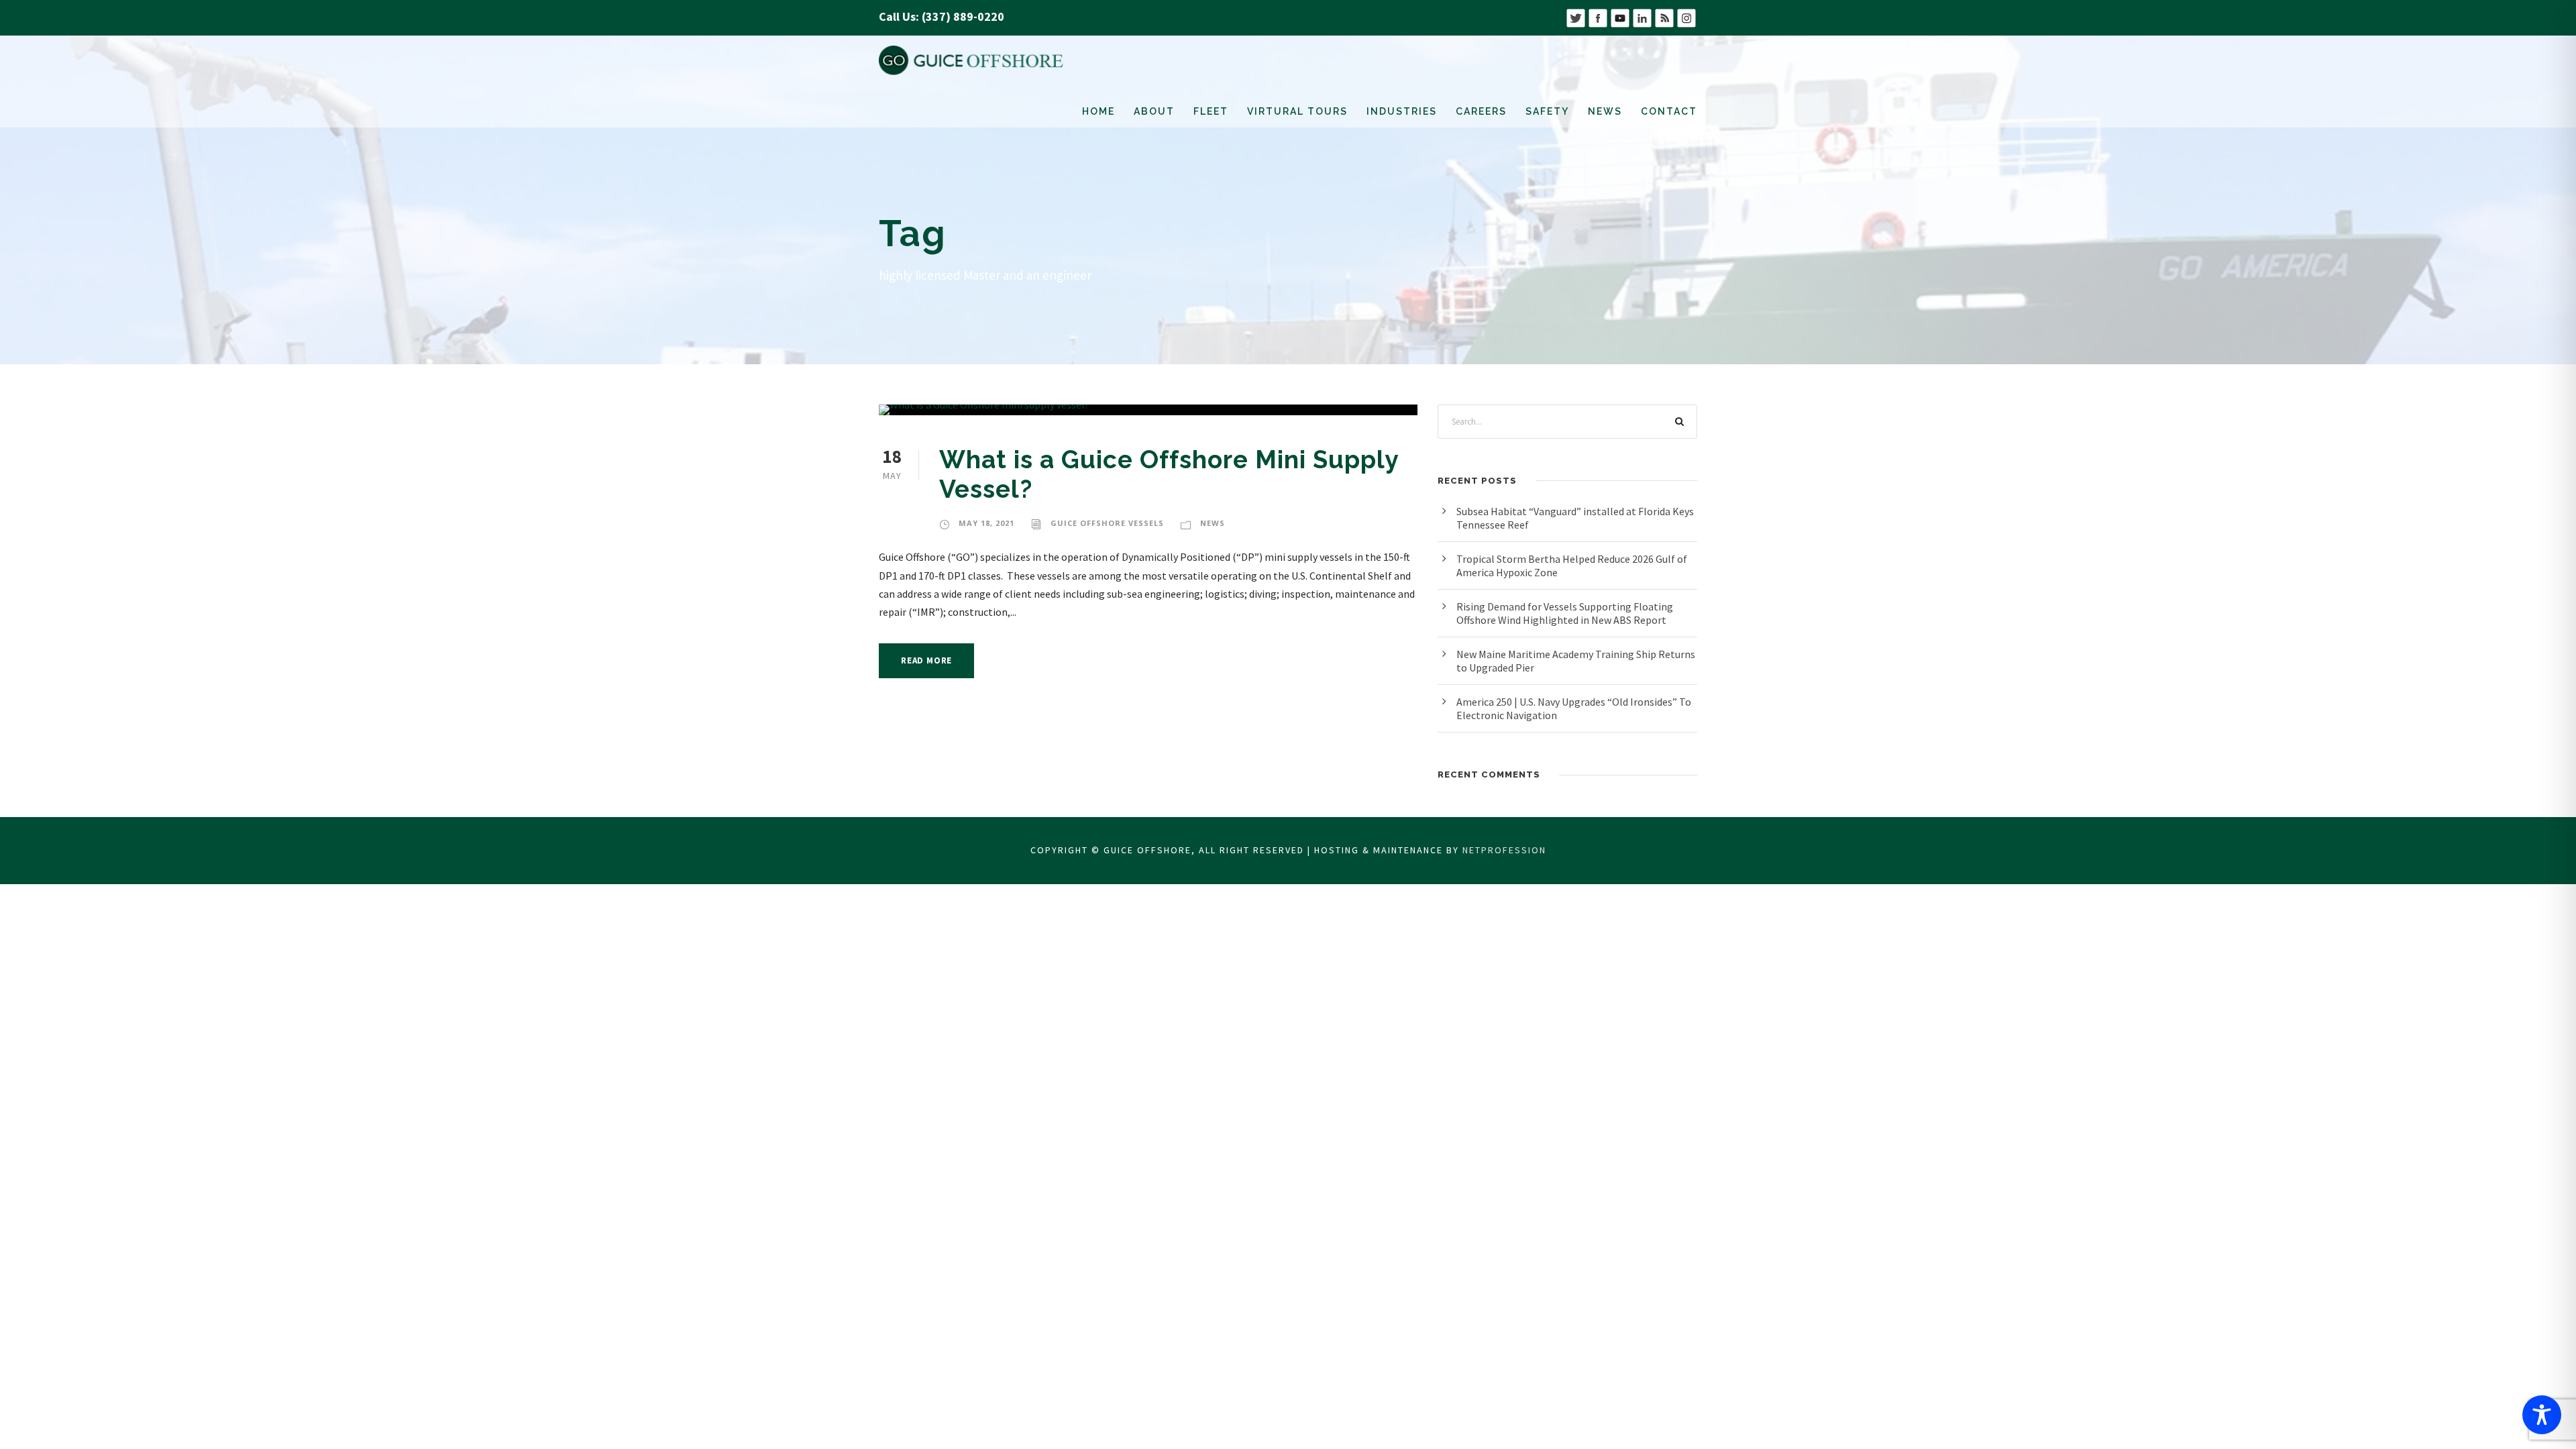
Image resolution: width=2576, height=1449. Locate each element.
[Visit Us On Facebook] (1598, 16)
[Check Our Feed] (1664, 16)
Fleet (1211, 111)
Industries (1402, 111)
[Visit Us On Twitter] (1575, 16)
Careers (1481, 111)
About (1154, 111)
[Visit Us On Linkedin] (1642, 16)
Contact (1669, 111)
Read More (926, 660)
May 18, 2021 (986, 523)
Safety (1547, 111)
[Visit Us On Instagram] (1686, 16)
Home (1098, 111)
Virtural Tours (1297, 111)
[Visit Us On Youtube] (1620, 16)
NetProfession (1504, 850)
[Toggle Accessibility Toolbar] (2542, 1415)
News (1605, 111)
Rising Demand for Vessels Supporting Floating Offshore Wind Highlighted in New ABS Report (1565, 613)
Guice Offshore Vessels (1107, 523)
